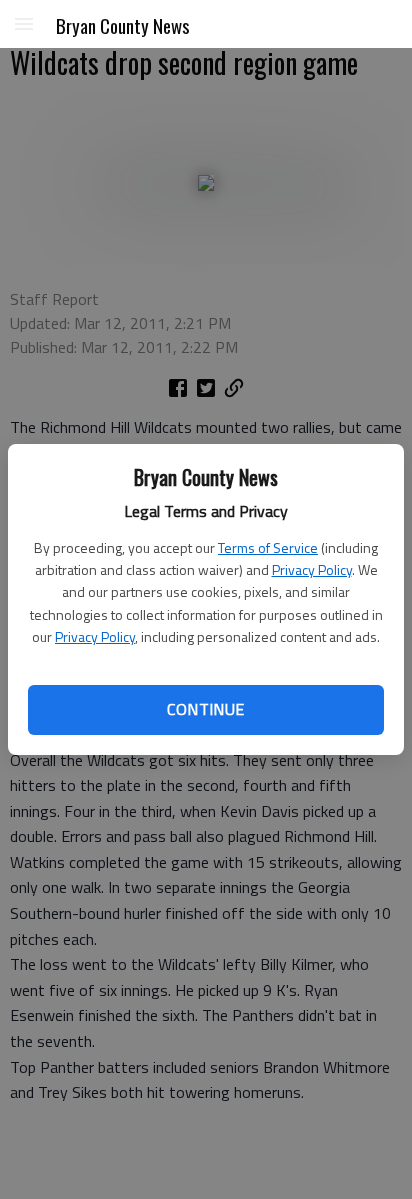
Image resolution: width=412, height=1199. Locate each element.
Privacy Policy (312, 569)
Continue (205, 709)
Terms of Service (268, 547)
